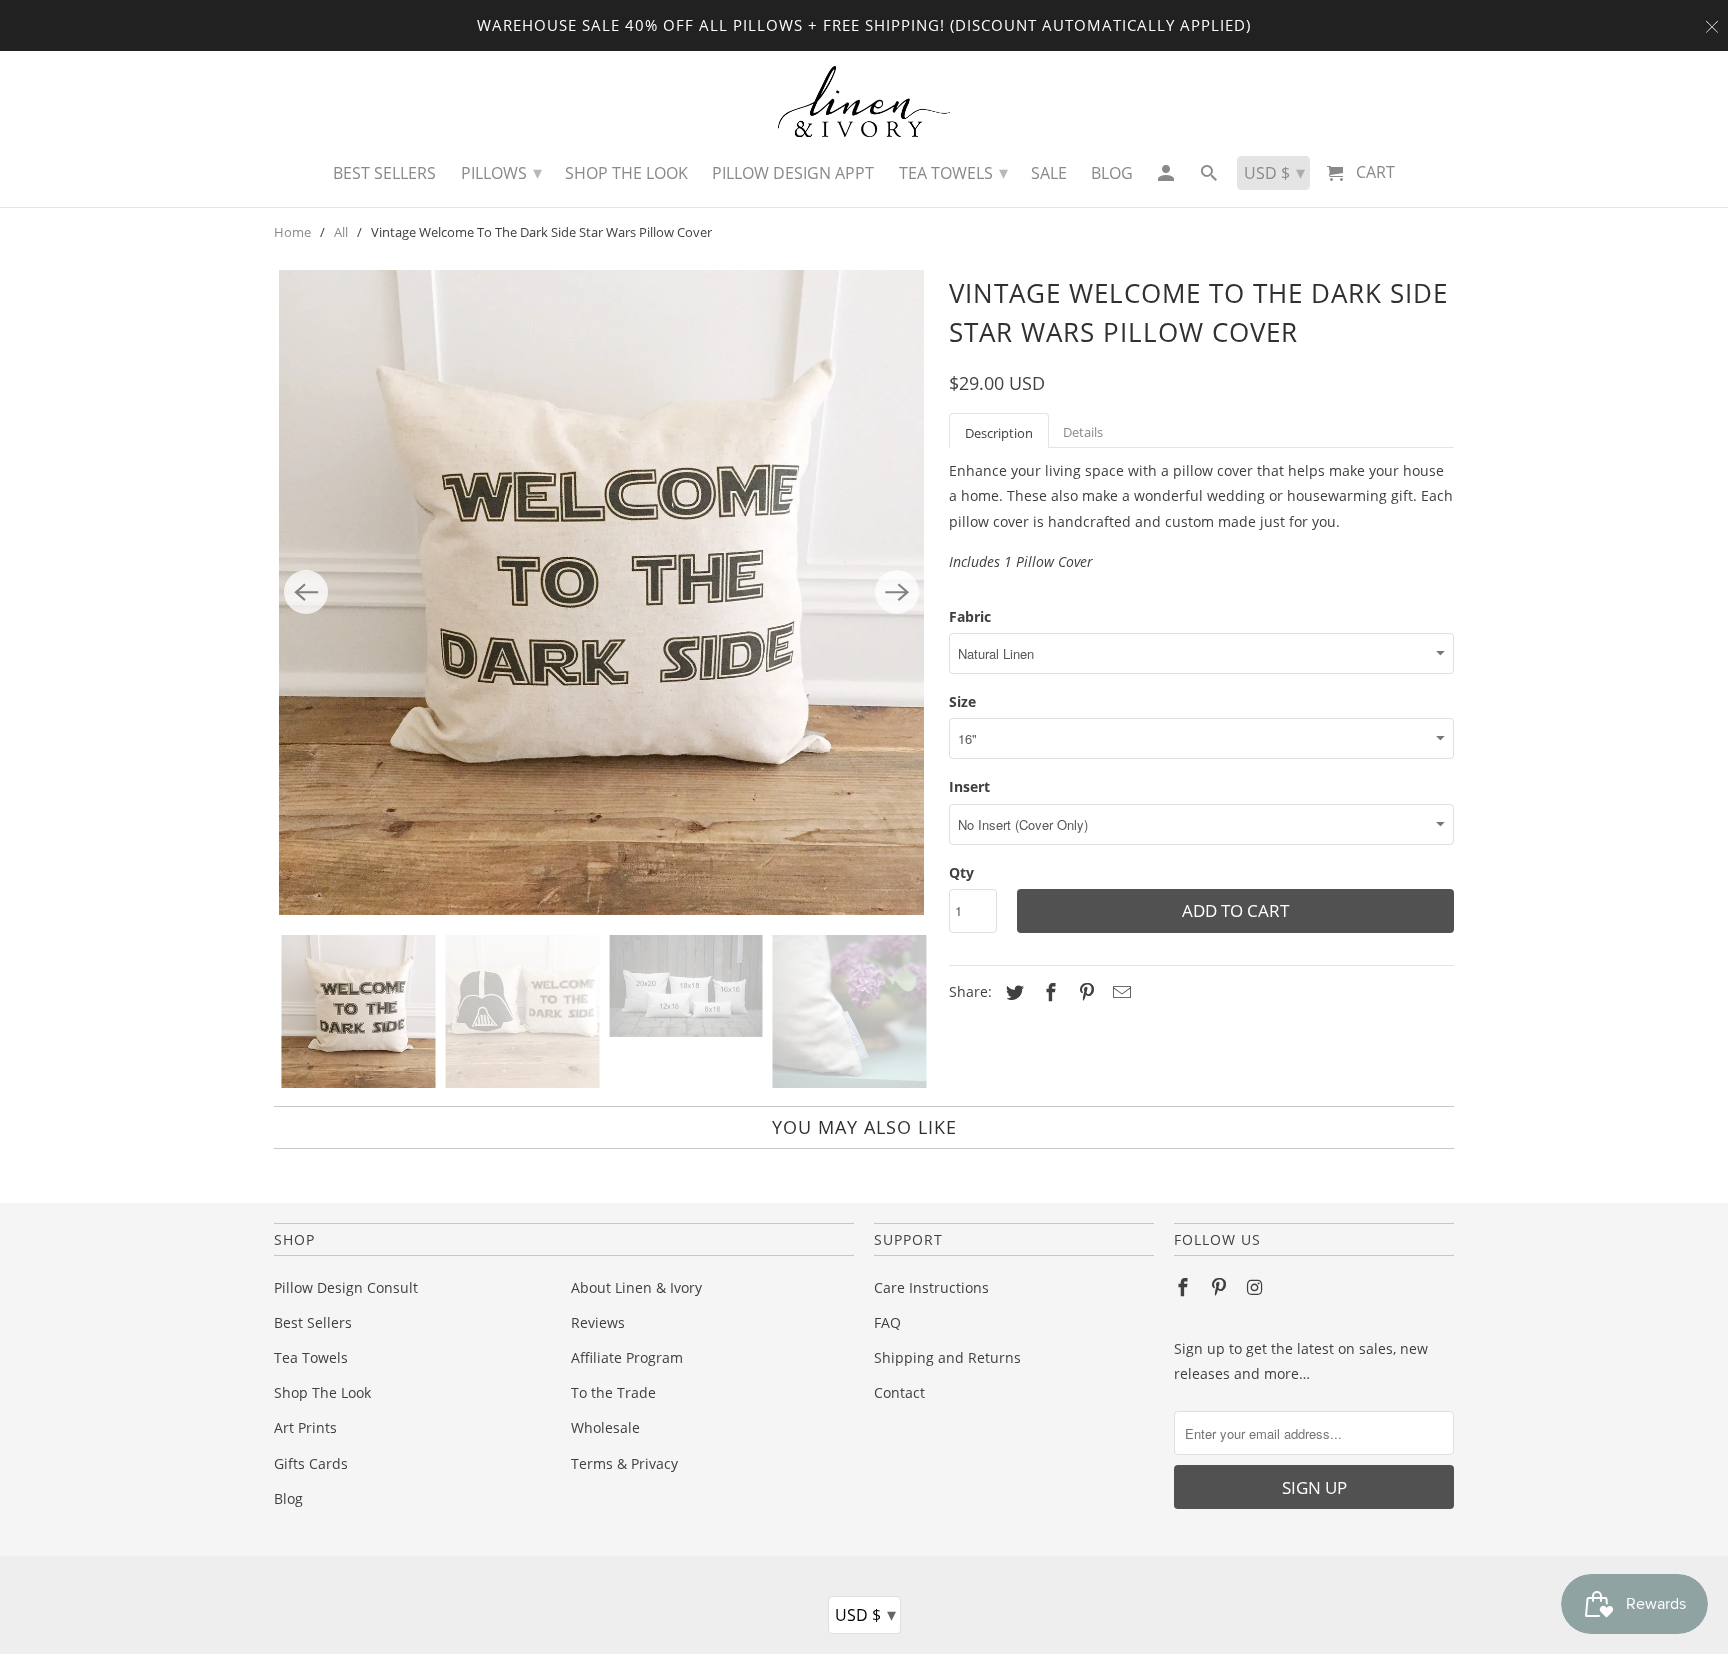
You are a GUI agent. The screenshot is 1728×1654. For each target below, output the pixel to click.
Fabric (970, 616)
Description (999, 433)
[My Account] (1166, 178)
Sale (1049, 173)
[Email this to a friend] (1119, 992)
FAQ (887, 1322)
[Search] (1210, 178)
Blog (288, 1498)
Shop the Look (626, 173)
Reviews (598, 1322)
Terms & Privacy (624, 1463)
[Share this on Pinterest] (1084, 992)
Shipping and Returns (947, 1357)
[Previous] (306, 592)
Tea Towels (311, 1357)
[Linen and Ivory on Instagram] (1257, 1287)
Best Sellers (313, 1322)
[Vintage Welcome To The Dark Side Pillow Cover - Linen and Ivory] (601, 592)
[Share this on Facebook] (1048, 992)
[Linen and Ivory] (864, 101)
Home (292, 232)
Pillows (501, 172)
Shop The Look (322, 1392)
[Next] (897, 592)
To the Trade (613, 1392)
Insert (969, 786)
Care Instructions (931, 1287)
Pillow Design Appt (793, 173)
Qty (961, 872)
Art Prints (305, 1427)
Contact (899, 1392)
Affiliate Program (627, 1357)
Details (1083, 432)
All (341, 232)
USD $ (865, 1614)
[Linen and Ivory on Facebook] (1185, 1287)
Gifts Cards (311, 1463)
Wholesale (605, 1427)
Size (962, 701)
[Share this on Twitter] (1012, 992)
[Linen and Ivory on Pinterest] (1221, 1287)
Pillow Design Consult (346, 1287)
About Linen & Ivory (636, 1287)
